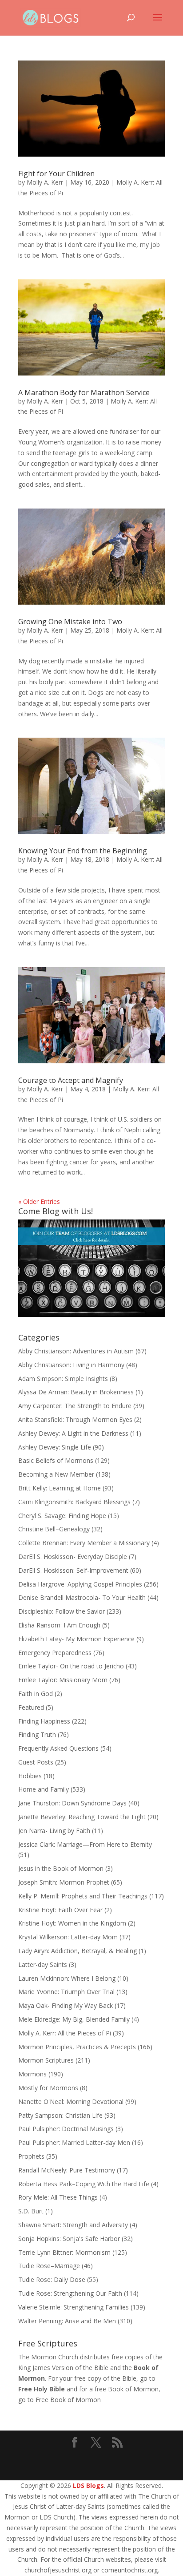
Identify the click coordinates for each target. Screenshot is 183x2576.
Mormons (32, 2074)
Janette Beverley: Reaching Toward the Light (82, 1817)
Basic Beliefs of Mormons (56, 1460)
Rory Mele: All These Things (58, 2197)
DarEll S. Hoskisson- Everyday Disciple (73, 1557)
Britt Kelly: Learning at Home (60, 1488)
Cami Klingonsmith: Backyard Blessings (74, 1502)
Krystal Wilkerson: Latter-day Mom (68, 1937)
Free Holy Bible (42, 2389)
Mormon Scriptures (46, 2060)
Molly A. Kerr (45, 182)
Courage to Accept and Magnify (71, 1080)
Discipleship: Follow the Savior (62, 1611)
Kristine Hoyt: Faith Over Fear (60, 1910)
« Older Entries (39, 1201)
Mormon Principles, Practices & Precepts (77, 2047)
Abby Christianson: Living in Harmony (71, 1365)
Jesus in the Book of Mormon (61, 1868)
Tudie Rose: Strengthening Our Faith (70, 2293)
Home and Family (44, 1789)
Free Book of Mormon (68, 2400)
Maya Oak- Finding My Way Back (66, 2005)
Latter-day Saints (43, 1964)
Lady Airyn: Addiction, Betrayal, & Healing (78, 1951)
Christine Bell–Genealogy (54, 1529)
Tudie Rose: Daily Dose (52, 2279)
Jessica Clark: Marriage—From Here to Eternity (85, 1844)
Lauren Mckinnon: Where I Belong (67, 1978)
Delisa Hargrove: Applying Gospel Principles (80, 1584)
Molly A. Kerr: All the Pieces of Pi (65, 2033)
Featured (31, 1707)
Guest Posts (36, 1762)
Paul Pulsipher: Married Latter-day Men (74, 2142)
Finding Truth (37, 1734)
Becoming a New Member (56, 1474)
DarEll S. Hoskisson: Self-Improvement (73, 1570)
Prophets (31, 2156)
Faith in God (36, 1694)
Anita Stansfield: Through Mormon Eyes (75, 1419)
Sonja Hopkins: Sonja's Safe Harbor (69, 2239)
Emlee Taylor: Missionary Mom (63, 1680)
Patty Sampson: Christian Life (60, 2115)
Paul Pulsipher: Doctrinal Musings (66, 2129)
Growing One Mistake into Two (70, 622)
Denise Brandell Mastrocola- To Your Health (82, 1597)
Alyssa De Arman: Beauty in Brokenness (76, 1392)
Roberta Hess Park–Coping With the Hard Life (84, 2184)
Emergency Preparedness (55, 1653)
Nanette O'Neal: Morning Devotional (71, 2102)
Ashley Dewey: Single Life (55, 1447)
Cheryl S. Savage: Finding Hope (62, 1516)
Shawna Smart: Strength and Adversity (73, 2225)
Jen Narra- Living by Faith (54, 1831)
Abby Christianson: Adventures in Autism (76, 1351)
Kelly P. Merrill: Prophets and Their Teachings (83, 1896)
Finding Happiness (44, 1721)
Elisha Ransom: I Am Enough (59, 1625)
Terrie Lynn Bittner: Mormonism (64, 2252)
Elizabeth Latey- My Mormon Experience (76, 1639)
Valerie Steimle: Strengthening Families (74, 2307)
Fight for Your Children (56, 174)
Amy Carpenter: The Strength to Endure (75, 1406)
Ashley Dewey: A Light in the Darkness (73, 1433)
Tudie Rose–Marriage (49, 2266)
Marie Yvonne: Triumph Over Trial (66, 1992)
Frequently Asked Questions (58, 1748)
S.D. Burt (31, 2211)
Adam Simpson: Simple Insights (63, 1379)
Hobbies (30, 1776)
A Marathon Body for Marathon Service (84, 392)
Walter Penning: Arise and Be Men (67, 2321)
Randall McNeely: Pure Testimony (67, 2170)
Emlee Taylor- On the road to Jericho (71, 1666)
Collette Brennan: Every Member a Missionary (84, 1543)
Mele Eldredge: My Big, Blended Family (74, 2019)
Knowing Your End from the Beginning (83, 851)
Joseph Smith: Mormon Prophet (64, 1882)
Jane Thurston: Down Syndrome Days (72, 1803)
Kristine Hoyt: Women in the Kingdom (72, 1923)
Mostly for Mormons (48, 2088)
